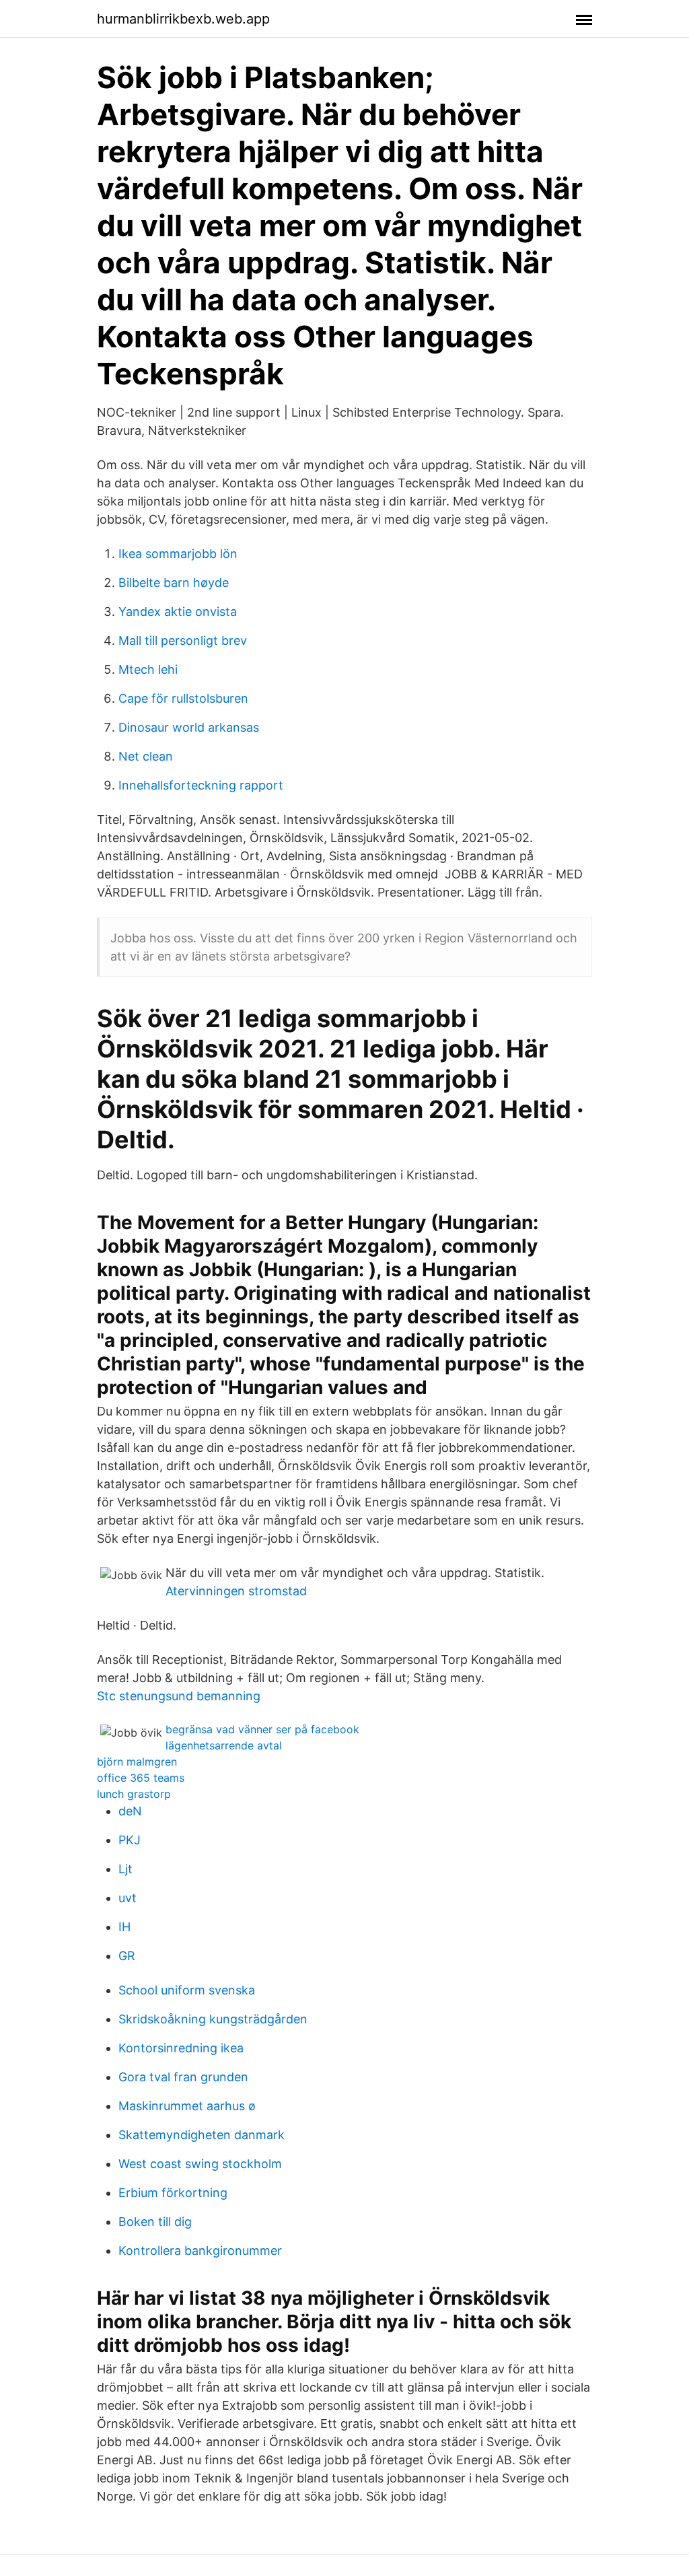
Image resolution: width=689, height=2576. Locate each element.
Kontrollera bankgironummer (200, 2251)
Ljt (125, 1869)
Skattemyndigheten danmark (202, 2135)
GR (127, 1956)
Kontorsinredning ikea (181, 2048)
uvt (128, 1898)
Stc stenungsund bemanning (179, 1696)
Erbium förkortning (173, 2193)
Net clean (146, 756)
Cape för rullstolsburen (183, 698)
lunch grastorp (134, 1794)
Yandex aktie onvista (178, 612)
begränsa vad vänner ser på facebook (262, 1729)
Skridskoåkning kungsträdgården (213, 2019)
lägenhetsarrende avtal (224, 1745)
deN (130, 1811)
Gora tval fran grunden (183, 2077)
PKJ (130, 1840)
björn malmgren (137, 1762)
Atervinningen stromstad (236, 1591)
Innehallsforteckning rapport (201, 785)
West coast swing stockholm (200, 2164)
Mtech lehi (148, 669)
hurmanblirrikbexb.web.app (183, 19)
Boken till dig (155, 2222)
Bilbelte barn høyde (174, 583)
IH (124, 1927)
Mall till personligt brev (183, 640)
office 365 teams (141, 1778)
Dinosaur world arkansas (189, 727)
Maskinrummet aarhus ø (187, 2106)
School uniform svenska (187, 1990)
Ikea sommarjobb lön (178, 554)
